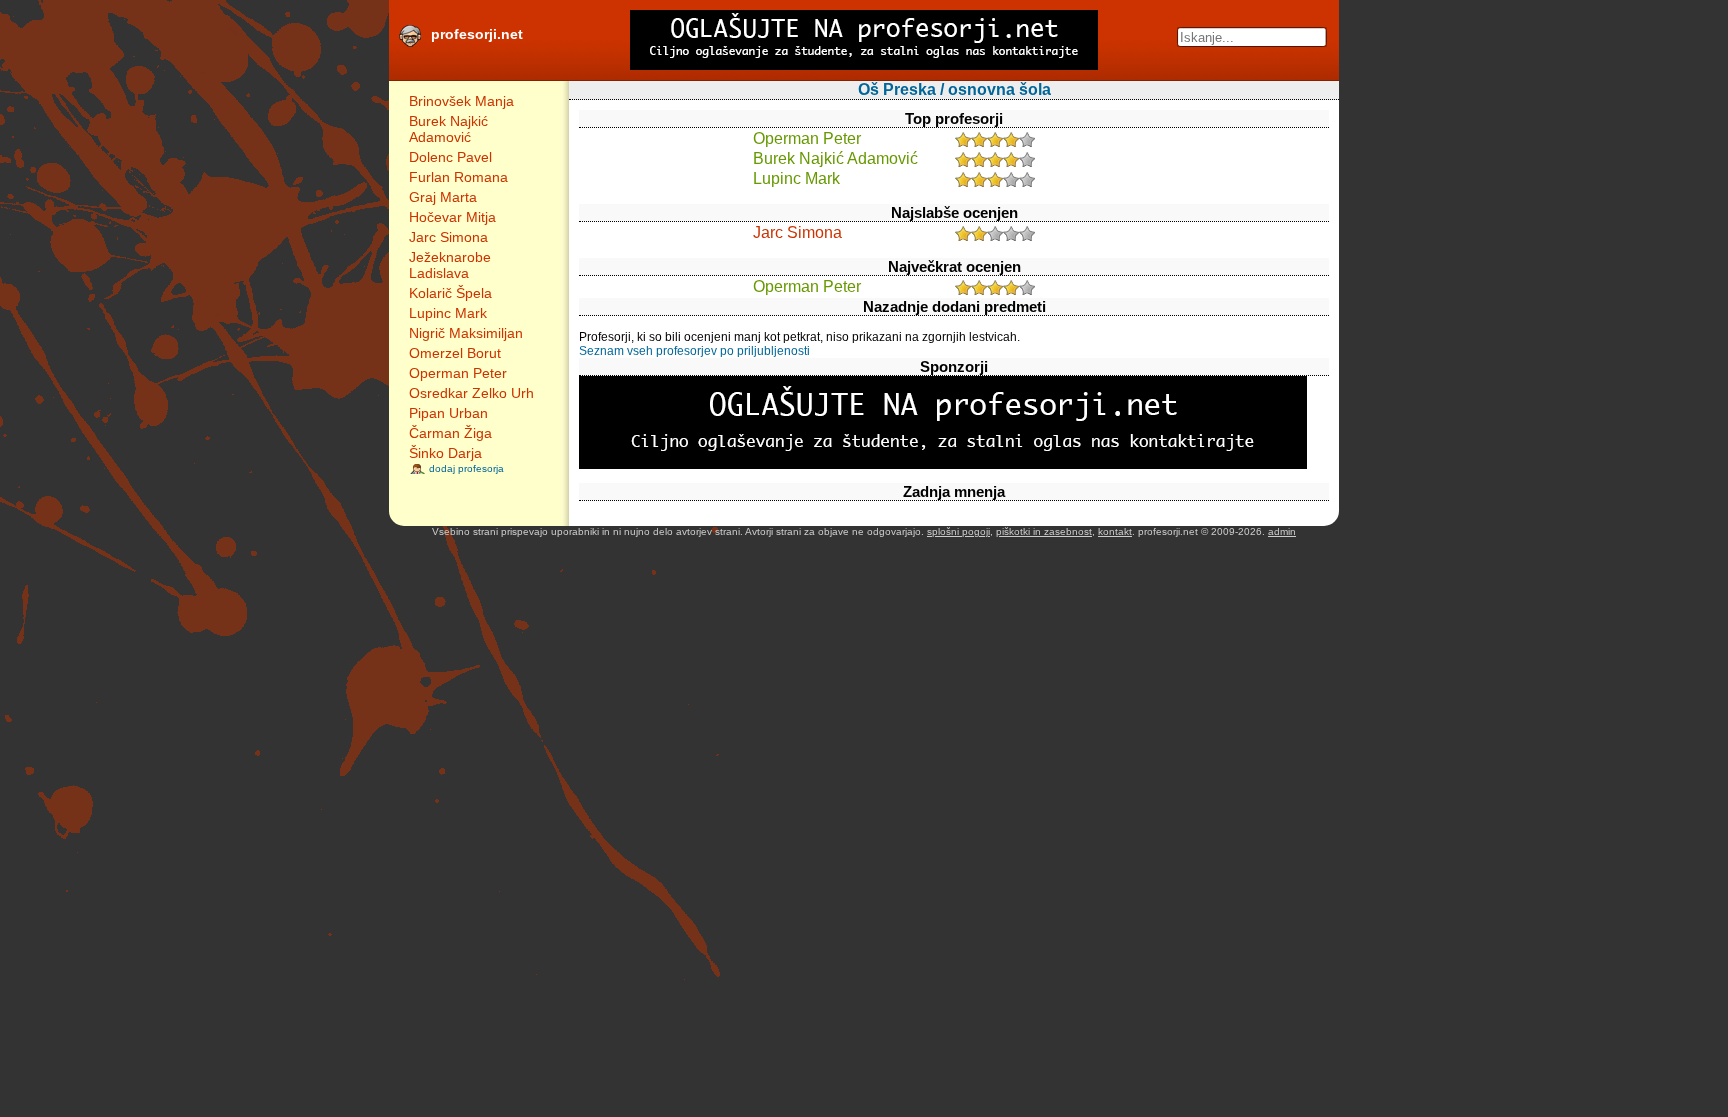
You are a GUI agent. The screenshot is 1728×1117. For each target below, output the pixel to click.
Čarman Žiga (450, 433)
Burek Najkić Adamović (448, 129)
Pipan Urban (448, 413)
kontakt (1115, 531)
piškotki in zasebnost (1044, 531)
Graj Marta (443, 197)
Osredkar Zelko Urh (471, 393)
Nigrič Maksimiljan (466, 333)
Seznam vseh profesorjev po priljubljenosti (694, 351)
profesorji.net (477, 34)
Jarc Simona (448, 237)
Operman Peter (458, 373)
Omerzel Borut (455, 353)
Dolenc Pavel (450, 157)
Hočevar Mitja (452, 217)
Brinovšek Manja (461, 101)
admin (1282, 531)
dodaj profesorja (466, 468)
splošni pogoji (958, 531)
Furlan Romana (458, 177)
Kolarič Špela (450, 293)
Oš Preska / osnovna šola (954, 89)
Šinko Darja (445, 453)
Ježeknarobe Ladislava (450, 265)
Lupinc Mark (448, 313)
